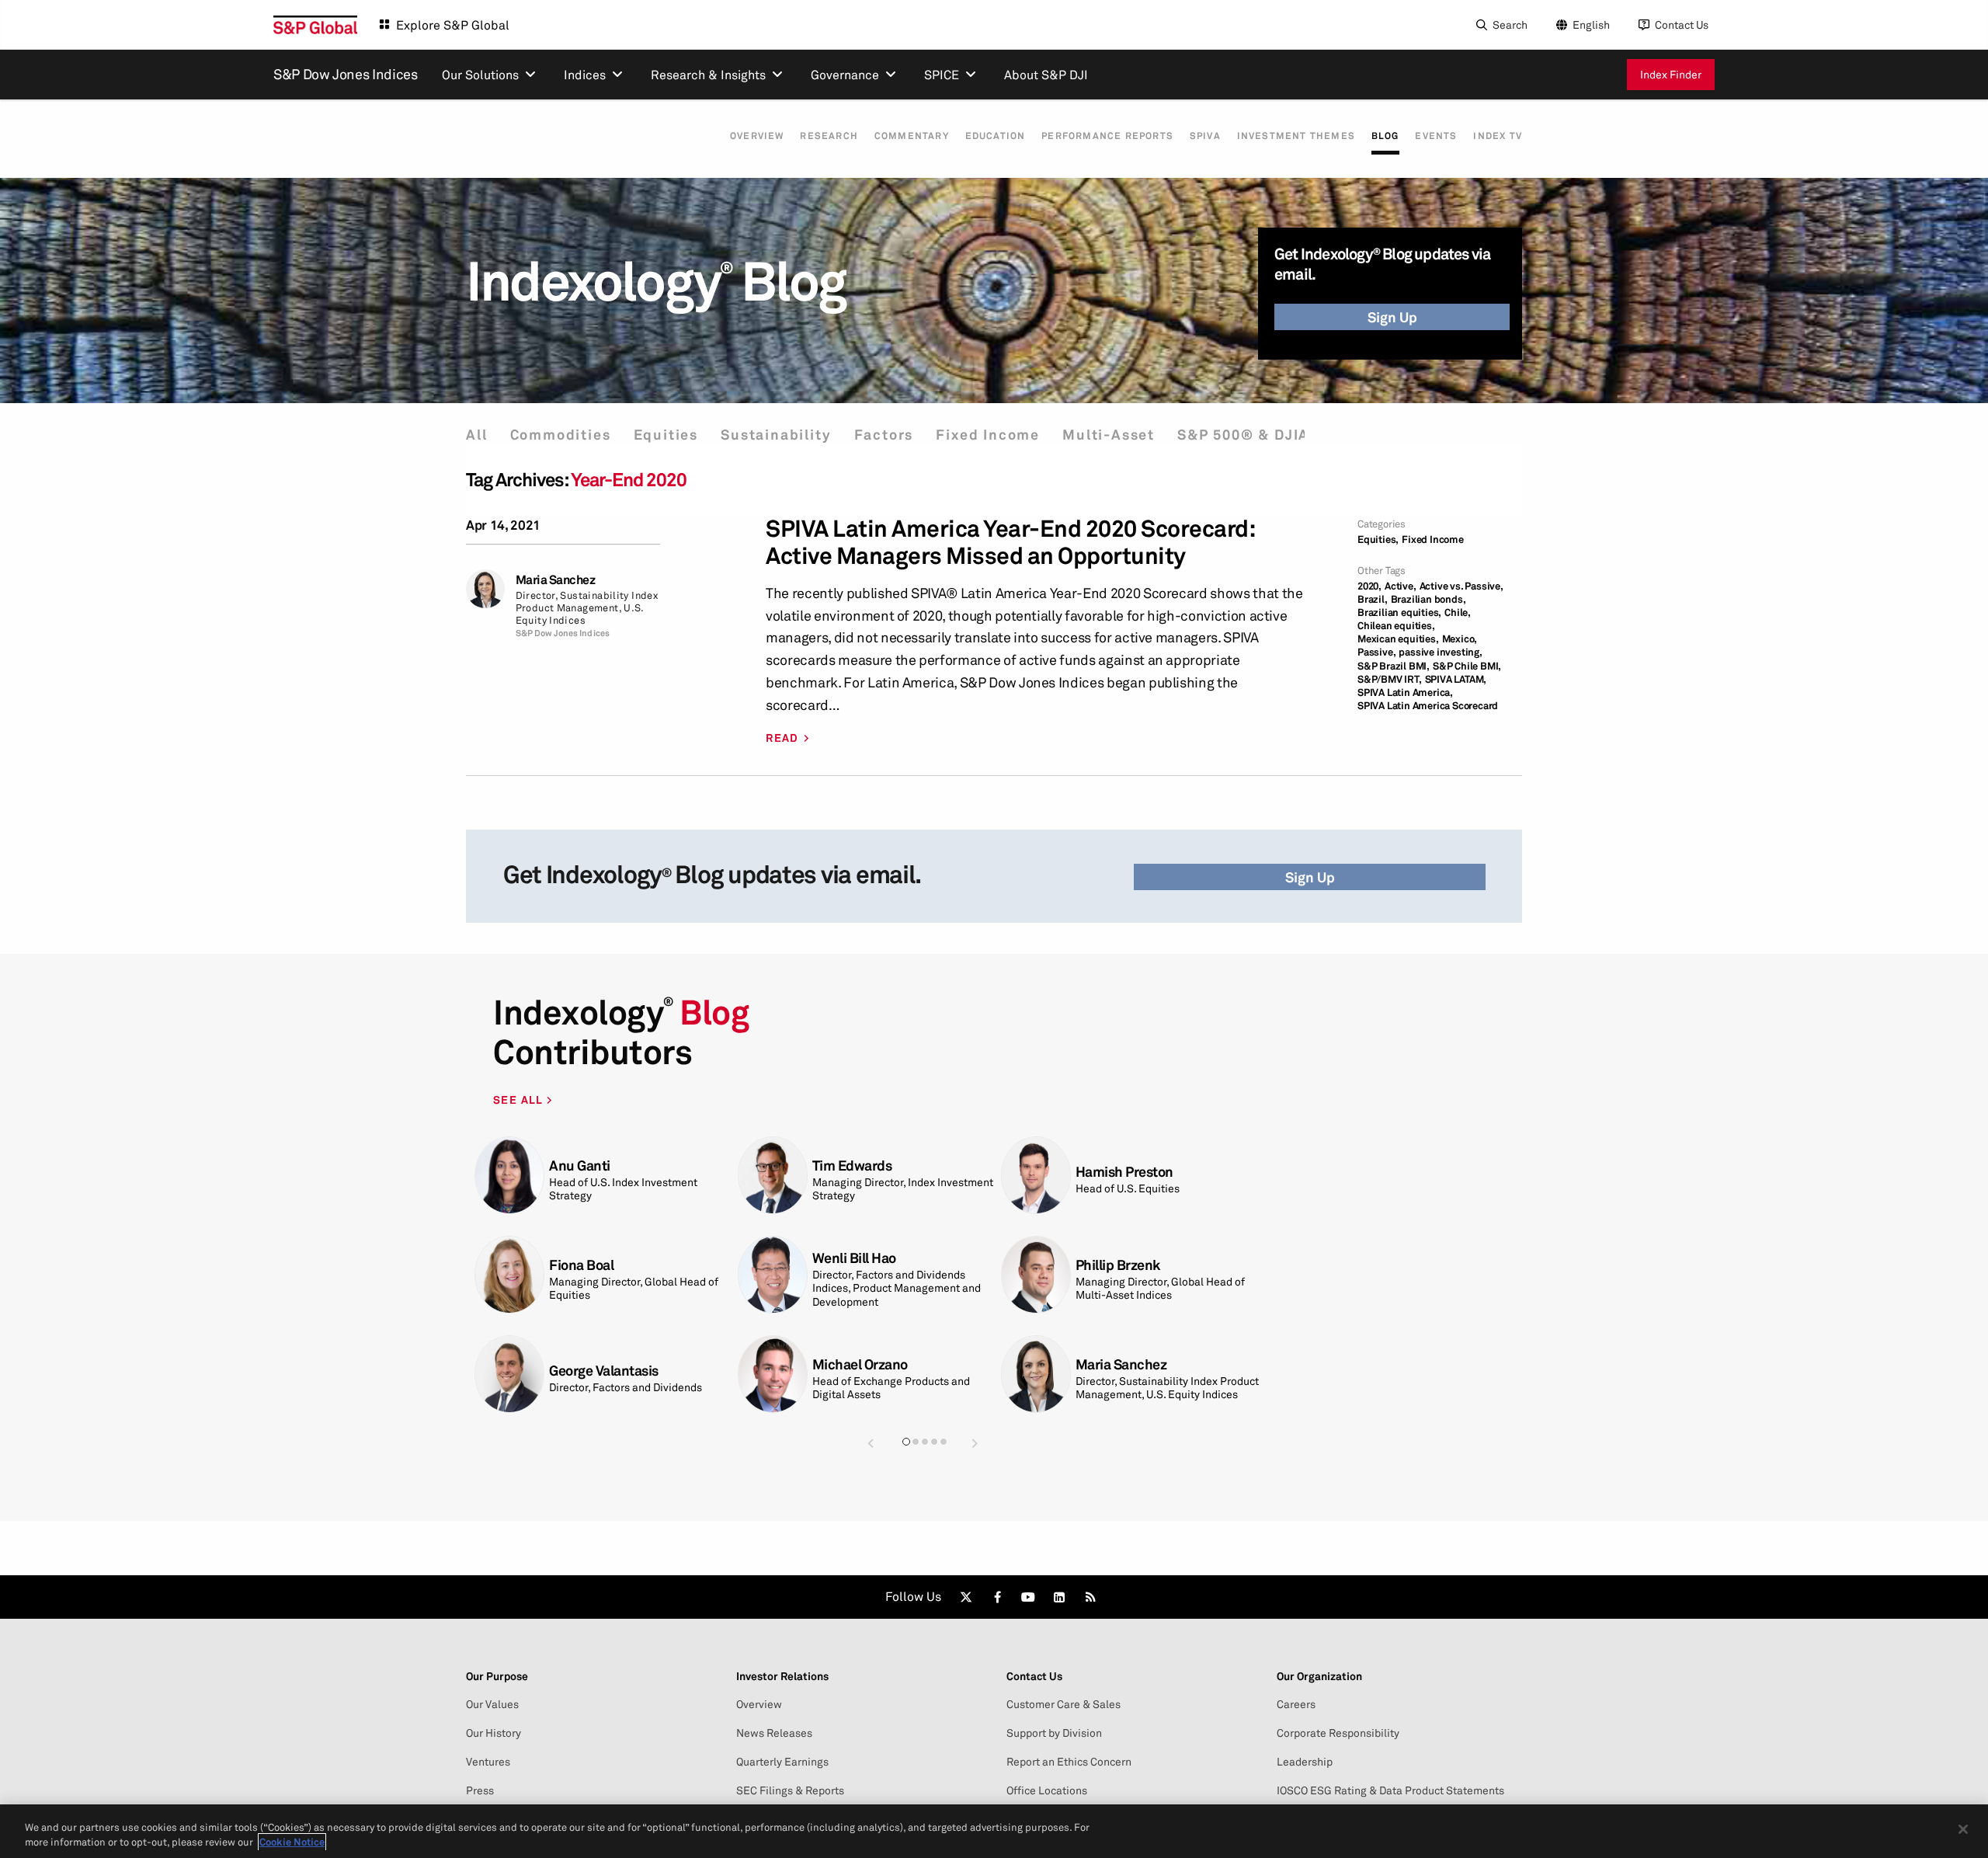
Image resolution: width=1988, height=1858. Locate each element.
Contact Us (1682, 24)
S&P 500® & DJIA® (1250, 435)
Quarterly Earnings (782, 1762)
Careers (1296, 1704)
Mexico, (1460, 639)
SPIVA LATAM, (1456, 679)
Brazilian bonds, (1428, 599)
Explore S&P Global (453, 25)
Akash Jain (1109, 1271)
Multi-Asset (1109, 435)
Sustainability (776, 435)
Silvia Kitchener (1124, 1166)
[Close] (1963, 1829)
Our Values (492, 1704)
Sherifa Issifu (853, 1172)
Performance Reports (1107, 136)
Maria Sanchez (556, 580)
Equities (666, 435)
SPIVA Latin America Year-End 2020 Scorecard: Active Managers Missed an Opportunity (1010, 542)
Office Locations (1047, 1790)
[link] (966, 1597)
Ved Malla (842, 1271)
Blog (1385, 136)
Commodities (561, 435)
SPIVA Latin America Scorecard (1428, 706)
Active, (1401, 586)
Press (480, 1790)
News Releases (774, 1733)
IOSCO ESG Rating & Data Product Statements (1390, 1790)
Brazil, (1373, 599)
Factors (884, 435)
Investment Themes (1296, 136)
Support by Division (1054, 1733)
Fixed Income (988, 435)
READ (782, 738)
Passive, (1376, 652)
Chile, (1458, 612)
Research (829, 136)
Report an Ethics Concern (1069, 1762)
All (476, 435)
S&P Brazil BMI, (1394, 666)
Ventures (488, 1762)
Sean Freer (582, 1371)
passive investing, (1440, 652)
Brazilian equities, (1399, 612)
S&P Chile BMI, (1467, 666)
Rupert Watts (590, 1271)
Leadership (1305, 1762)
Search (1510, 24)
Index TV (1498, 136)
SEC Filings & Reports (790, 1790)
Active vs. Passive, (1461, 586)
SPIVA (1205, 136)
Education (996, 136)
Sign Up (1392, 317)
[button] (871, 1443)
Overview (757, 136)
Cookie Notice (292, 1842)
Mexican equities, (1398, 639)
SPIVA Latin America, (1405, 692)
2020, (1369, 586)
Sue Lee (1100, 1364)
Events (1436, 136)
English (1591, 24)
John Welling (588, 1166)
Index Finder (1671, 74)
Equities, (1378, 539)
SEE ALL (520, 1099)
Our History (494, 1733)
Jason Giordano (860, 1364)
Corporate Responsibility (1338, 1733)
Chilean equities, (1396, 626)
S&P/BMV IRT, (1390, 679)
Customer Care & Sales (1064, 1704)
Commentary (912, 136)
